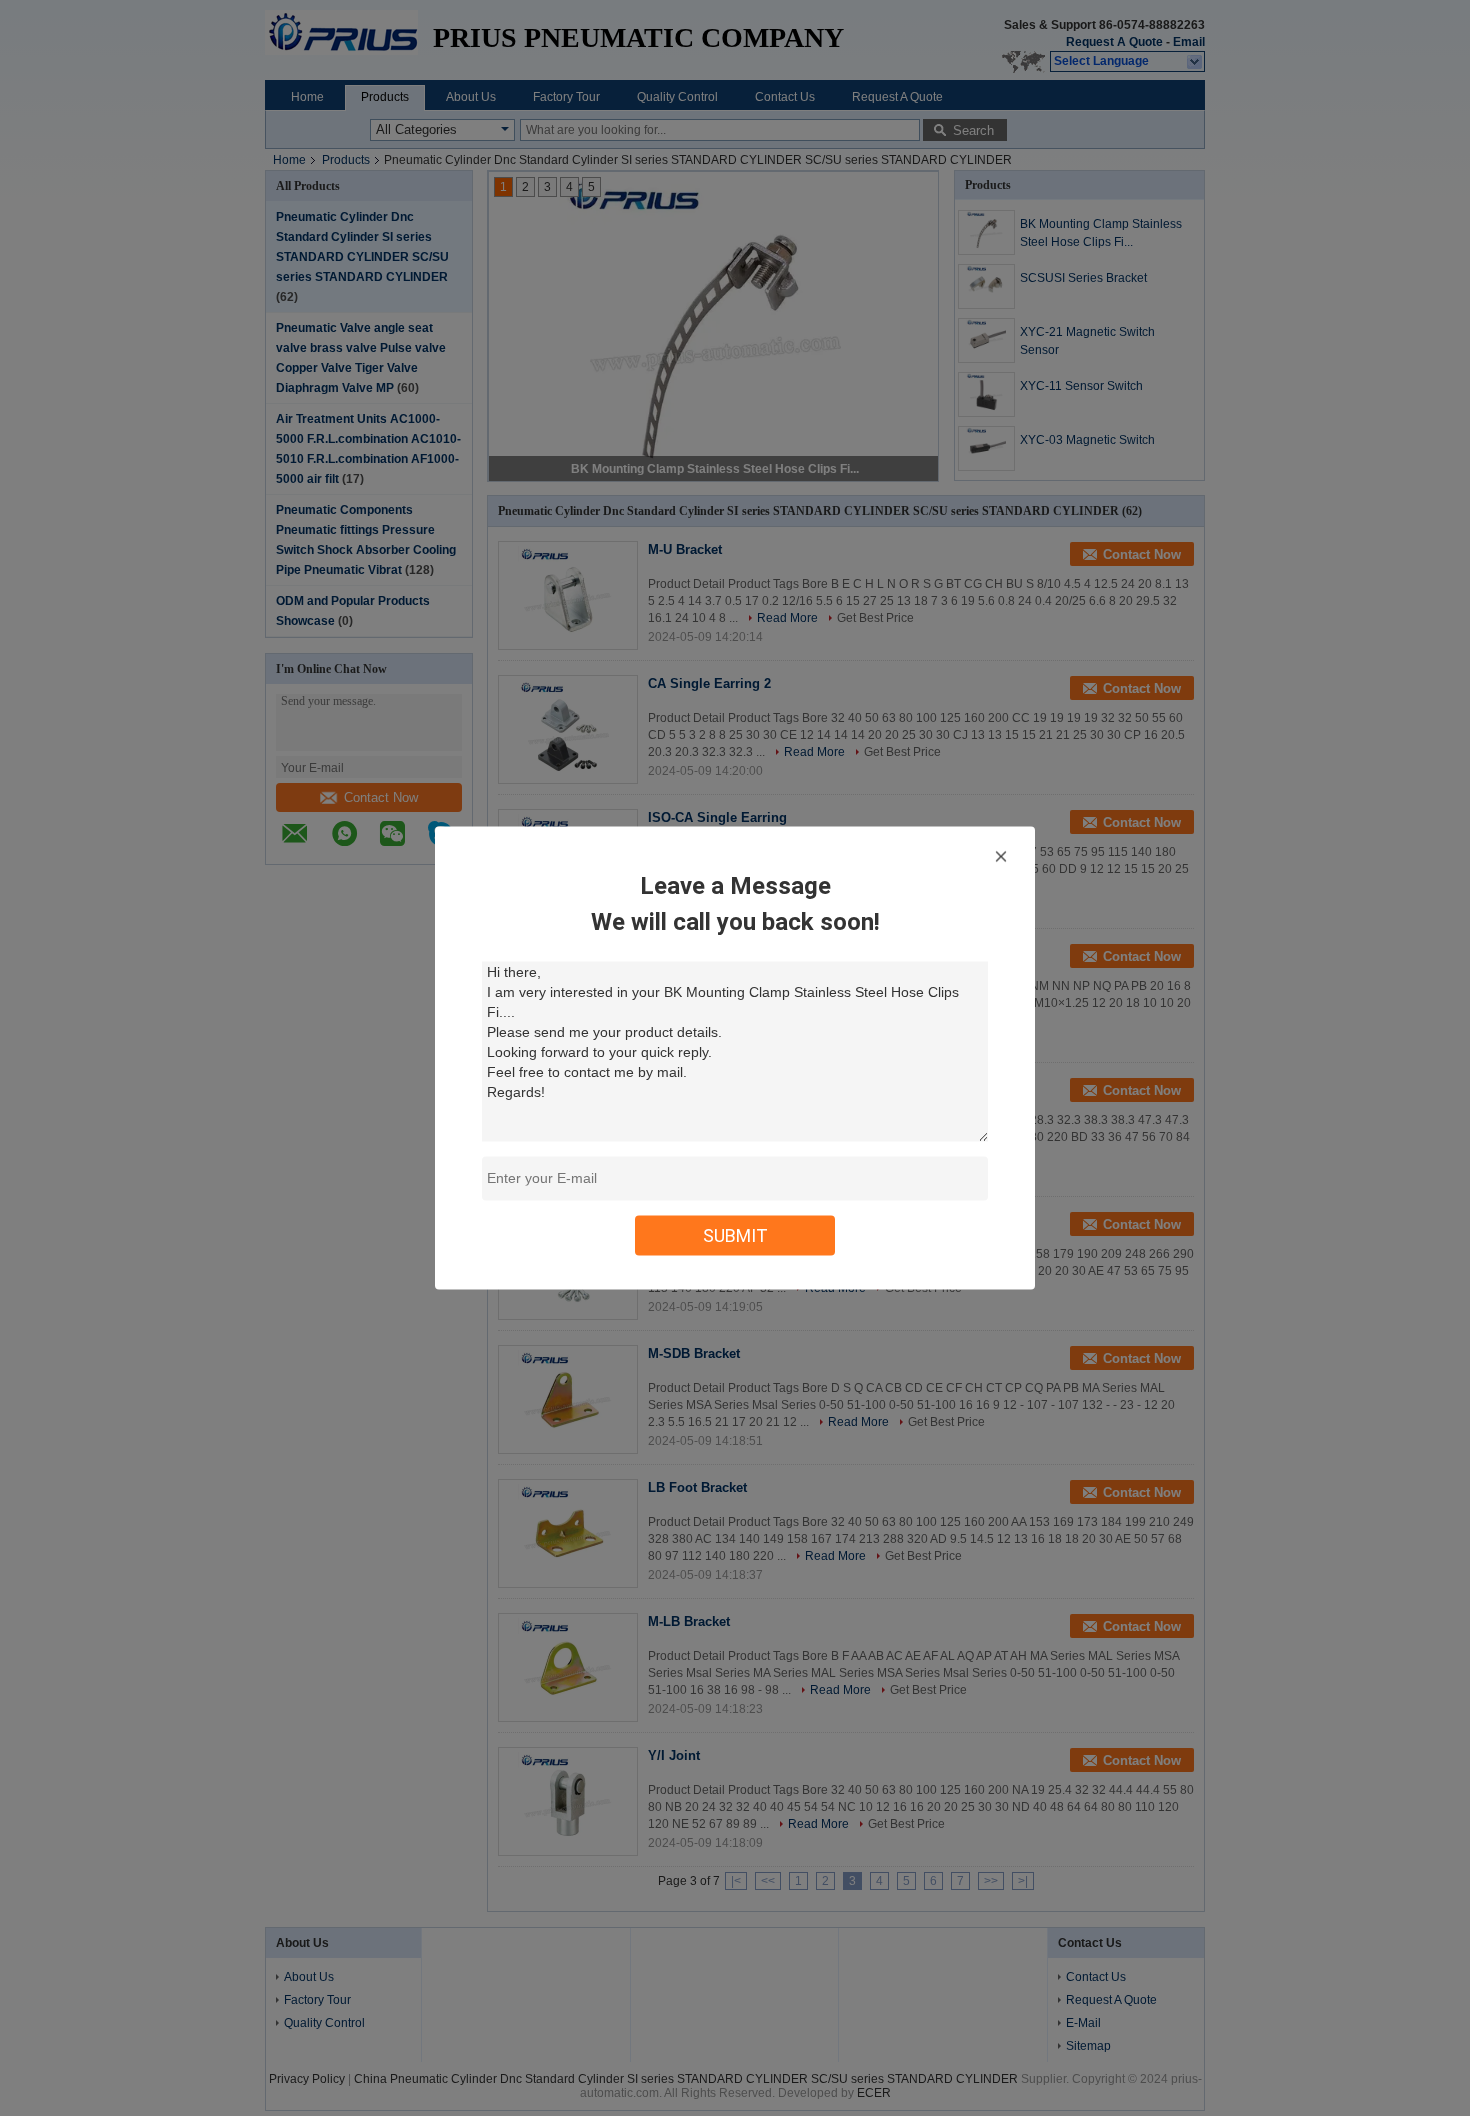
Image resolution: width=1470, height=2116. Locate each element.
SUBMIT (735, 1235)
